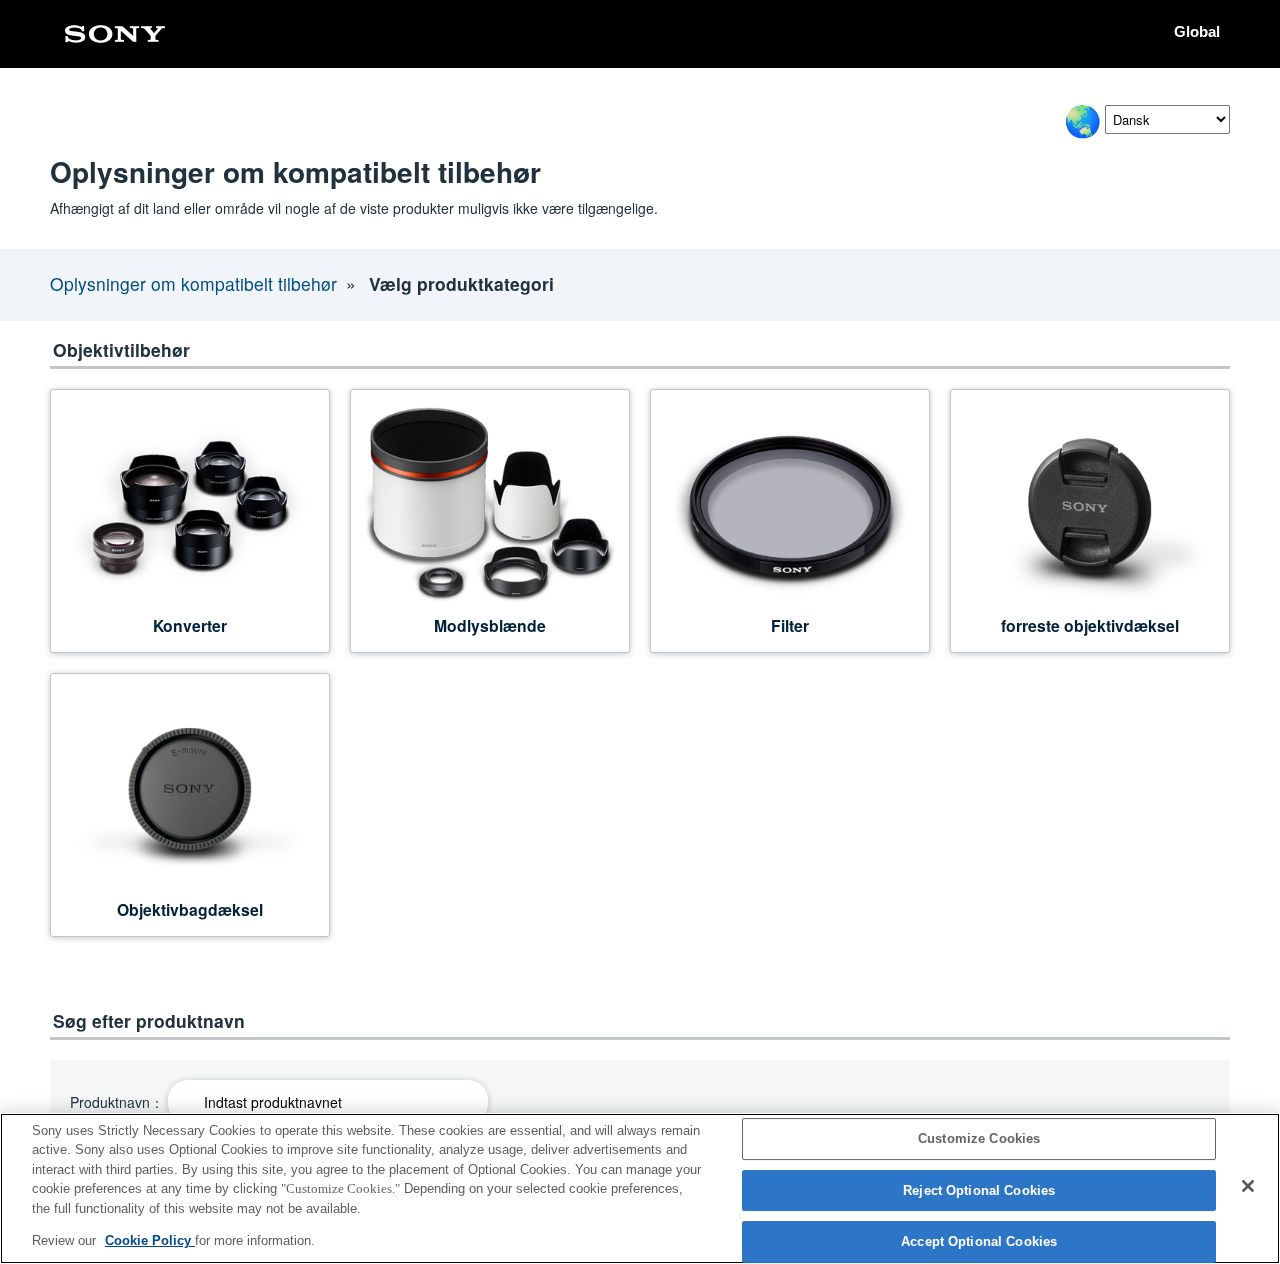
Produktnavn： (117, 1102)
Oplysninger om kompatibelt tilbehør (193, 283)
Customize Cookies (979, 1139)
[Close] (1248, 1186)
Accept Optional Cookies (979, 1242)
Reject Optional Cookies (979, 1190)
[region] (640, 1188)
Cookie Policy (150, 1240)
